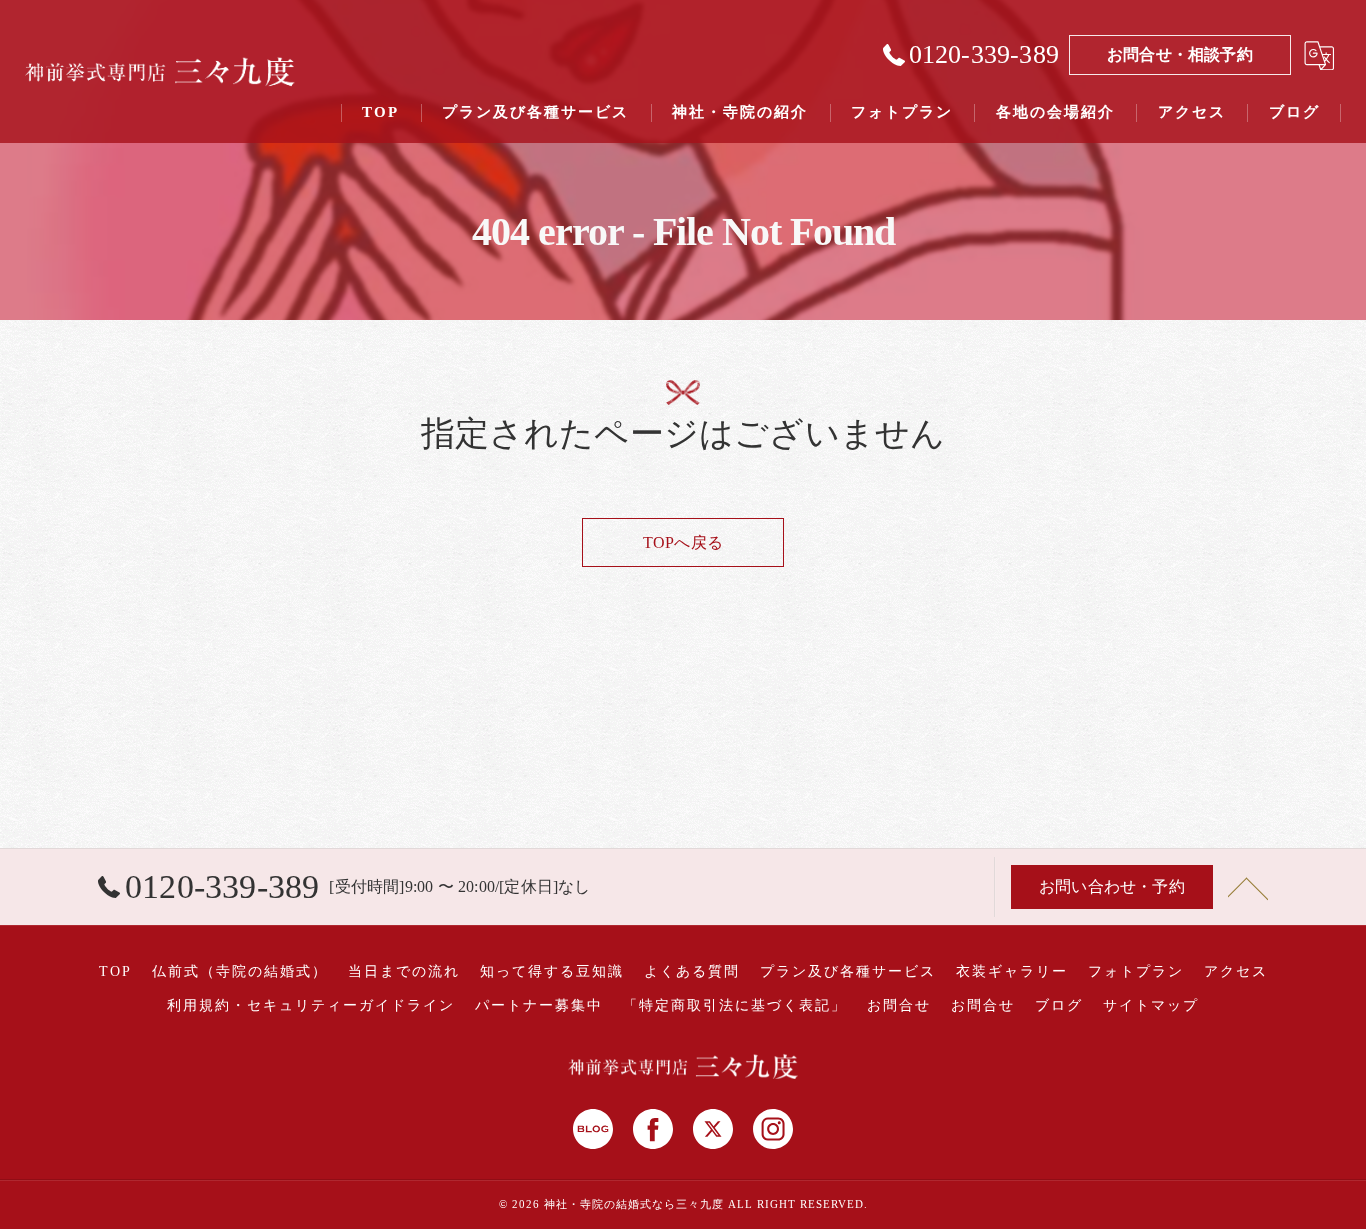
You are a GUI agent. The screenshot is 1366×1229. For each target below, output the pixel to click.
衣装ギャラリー (1012, 971)
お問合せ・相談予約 (1180, 54)
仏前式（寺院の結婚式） (240, 971)
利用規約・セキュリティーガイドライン (311, 1005)
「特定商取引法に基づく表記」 (735, 1005)
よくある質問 (692, 971)
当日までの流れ (404, 971)
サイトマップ (1151, 1005)
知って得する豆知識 (552, 971)
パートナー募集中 (539, 1005)
